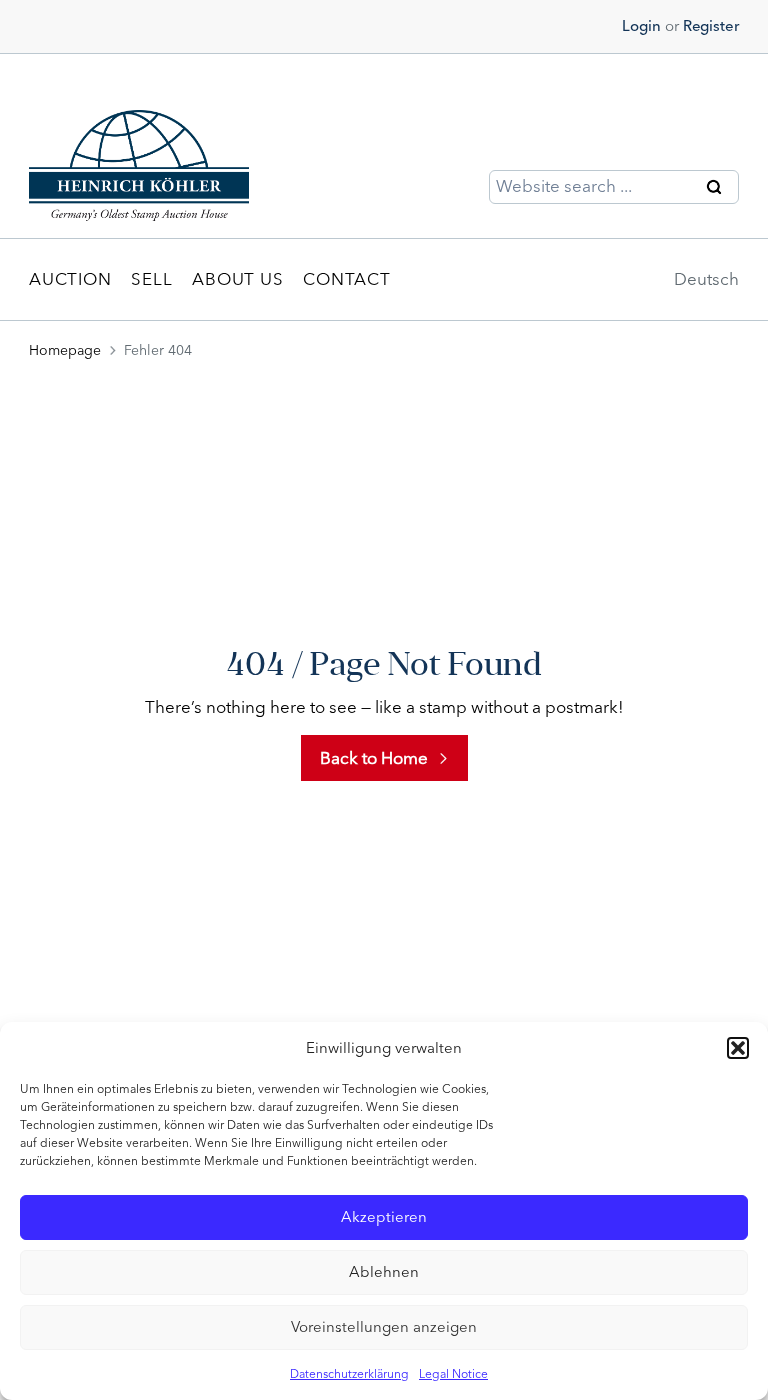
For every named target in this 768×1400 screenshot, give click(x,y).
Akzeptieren (384, 1217)
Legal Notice (453, 1374)
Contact (346, 279)
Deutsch (706, 279)
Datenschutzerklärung (349, 1374)
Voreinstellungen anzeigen (384, 1327)
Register (711, 26)
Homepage (65, 350)
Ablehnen (384, 1272)
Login (641, 26)
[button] (738, 1048)
